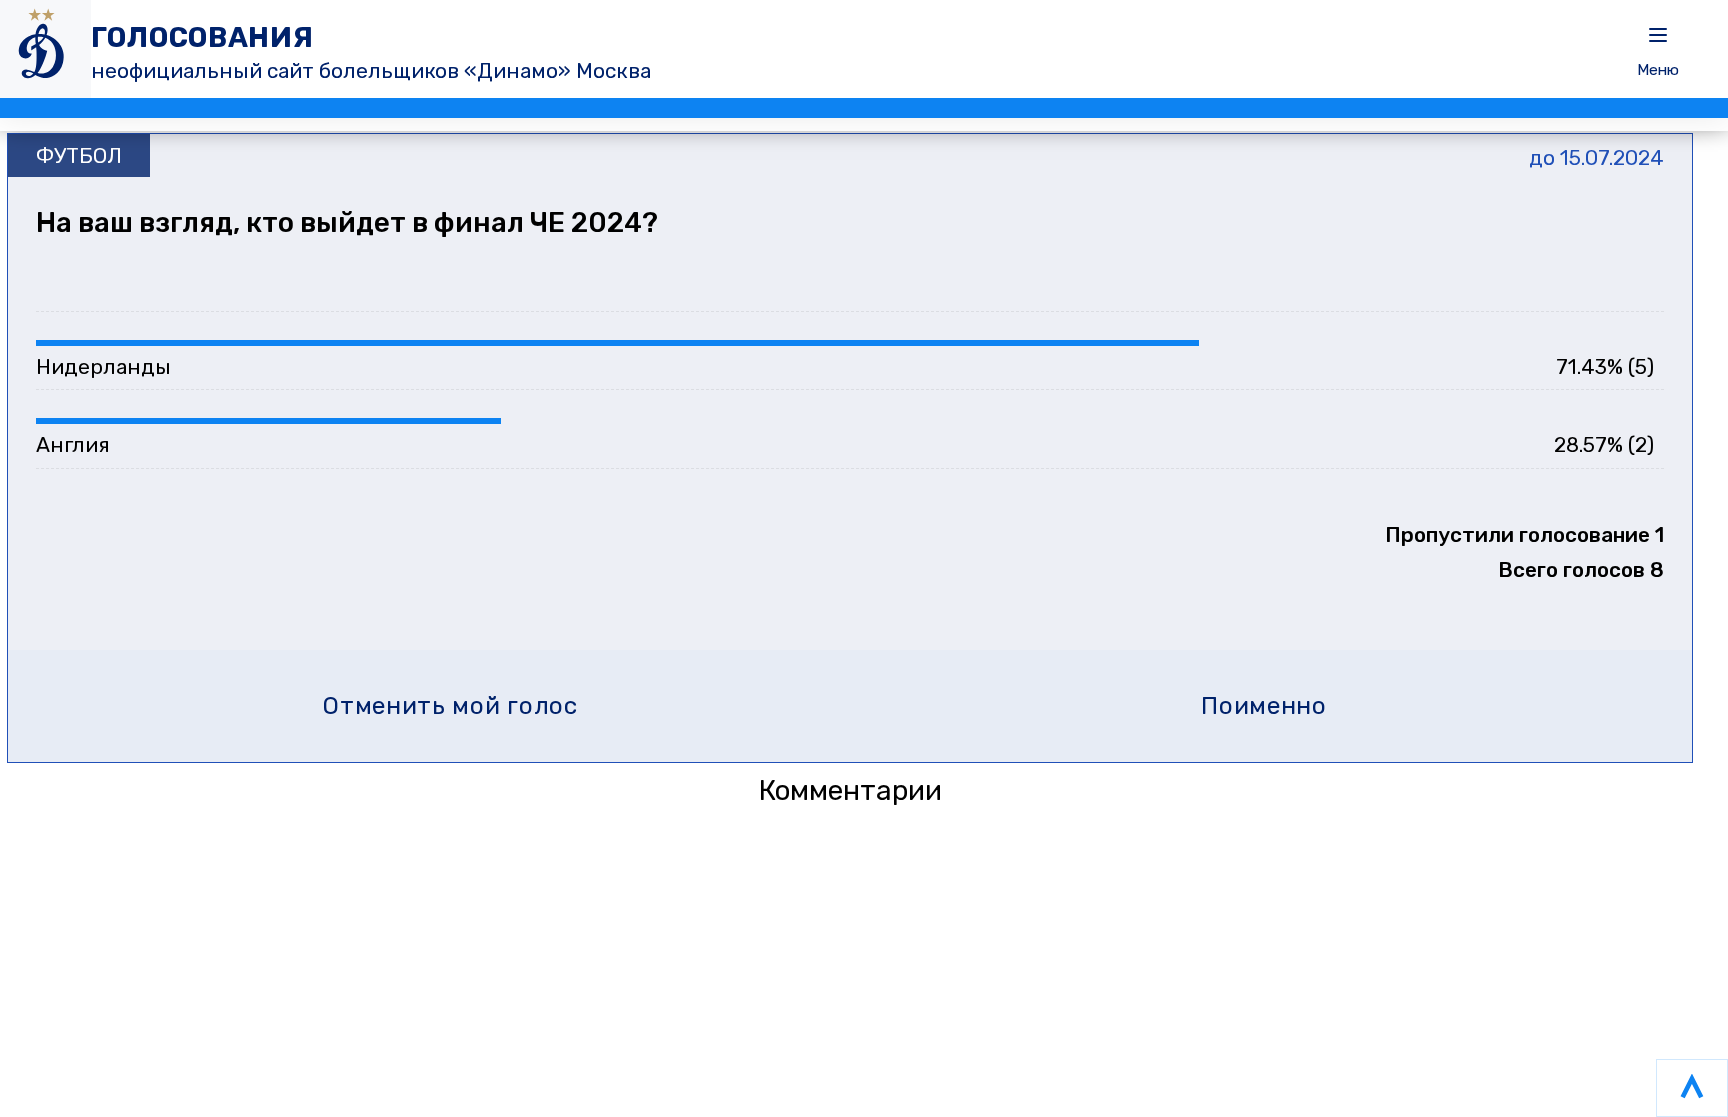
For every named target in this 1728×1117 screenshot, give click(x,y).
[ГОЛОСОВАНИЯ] (45, 49)
